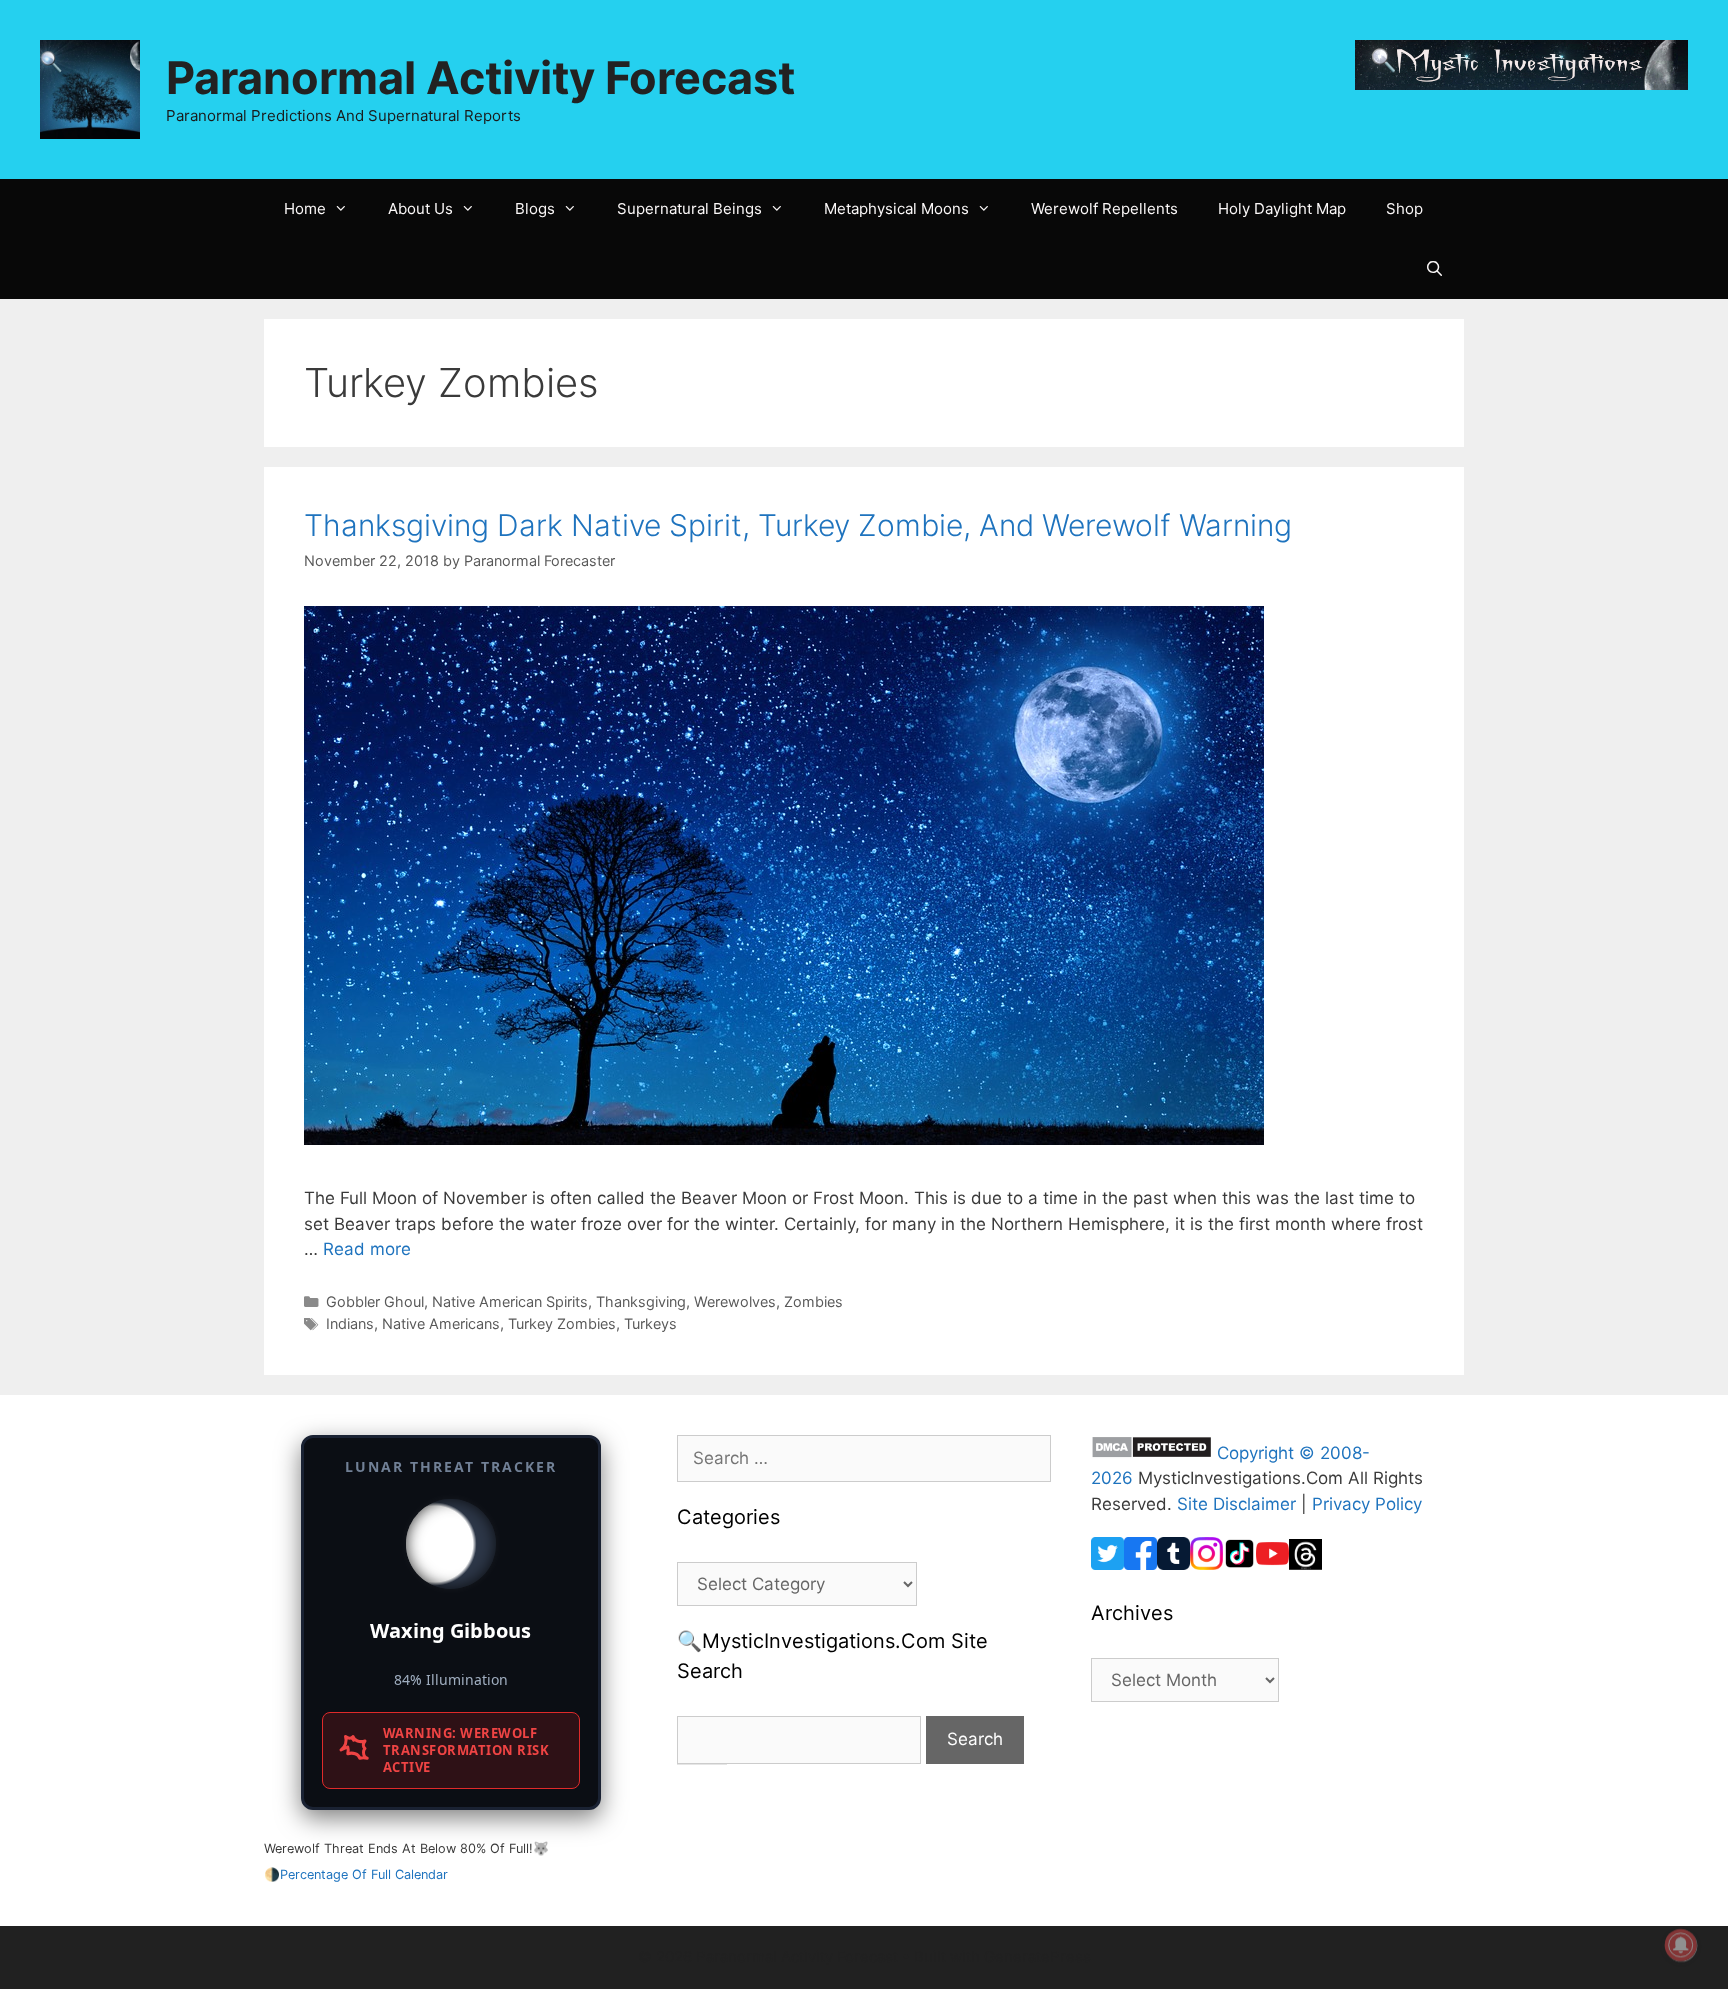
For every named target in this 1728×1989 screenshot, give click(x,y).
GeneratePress (1037, 1956)
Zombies (813, 1301)
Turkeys (650, 1323)
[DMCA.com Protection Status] (1151, 1453)
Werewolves (735, 1301)
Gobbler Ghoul (375, 1301)
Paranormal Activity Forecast (480, 77)
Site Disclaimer (1236, 1504)
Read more (367, 1249)
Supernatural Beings (689, 208)
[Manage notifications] (1681, 1945)
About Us (420, 208)
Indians (350, 1323)
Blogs (535, 208)
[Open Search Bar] (1434, 269)
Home (305, 208)
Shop (1404, 208)
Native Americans (441, 1323)
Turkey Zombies (562, 1323)
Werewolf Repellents (1104, 208)
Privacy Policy (1367, 1504)
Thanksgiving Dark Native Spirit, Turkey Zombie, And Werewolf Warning (798, 525)
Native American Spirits (510, 1301)
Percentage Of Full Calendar (364, 1874)
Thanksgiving (641, 1301)
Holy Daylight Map (1282, 208)
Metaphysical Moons (896, 208)
